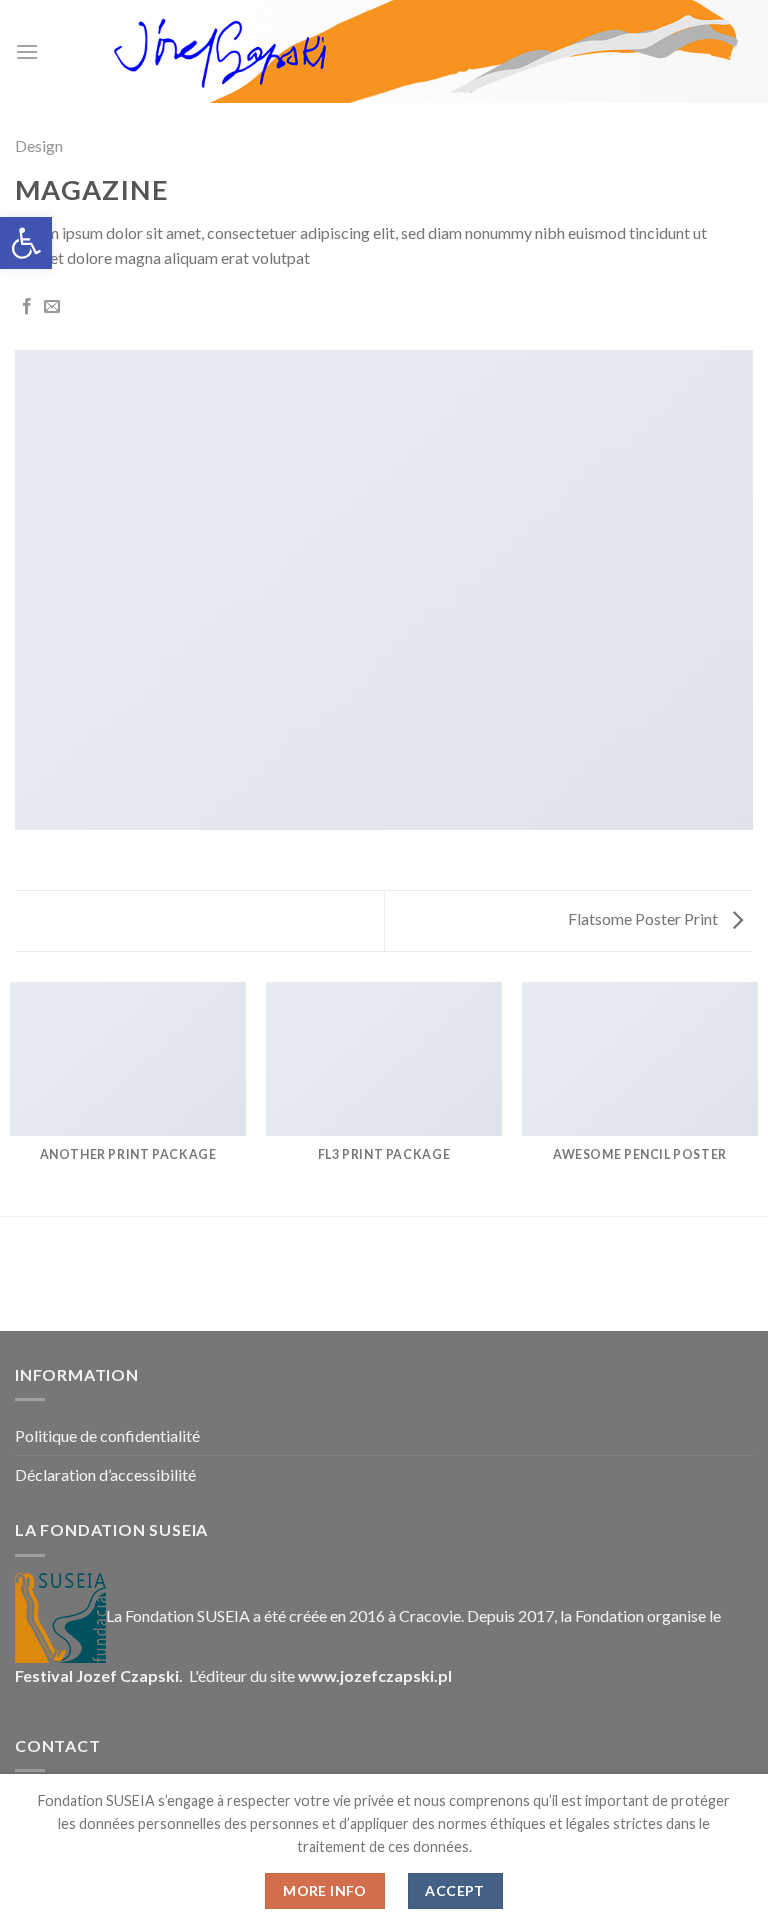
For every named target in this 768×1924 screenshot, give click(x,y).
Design (39, 145)
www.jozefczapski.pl (375, 1675)
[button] (26, 243)
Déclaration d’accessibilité (105, 1474)
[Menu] (27, 51)
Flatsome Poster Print (644, 918)
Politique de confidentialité (107, 1435)
